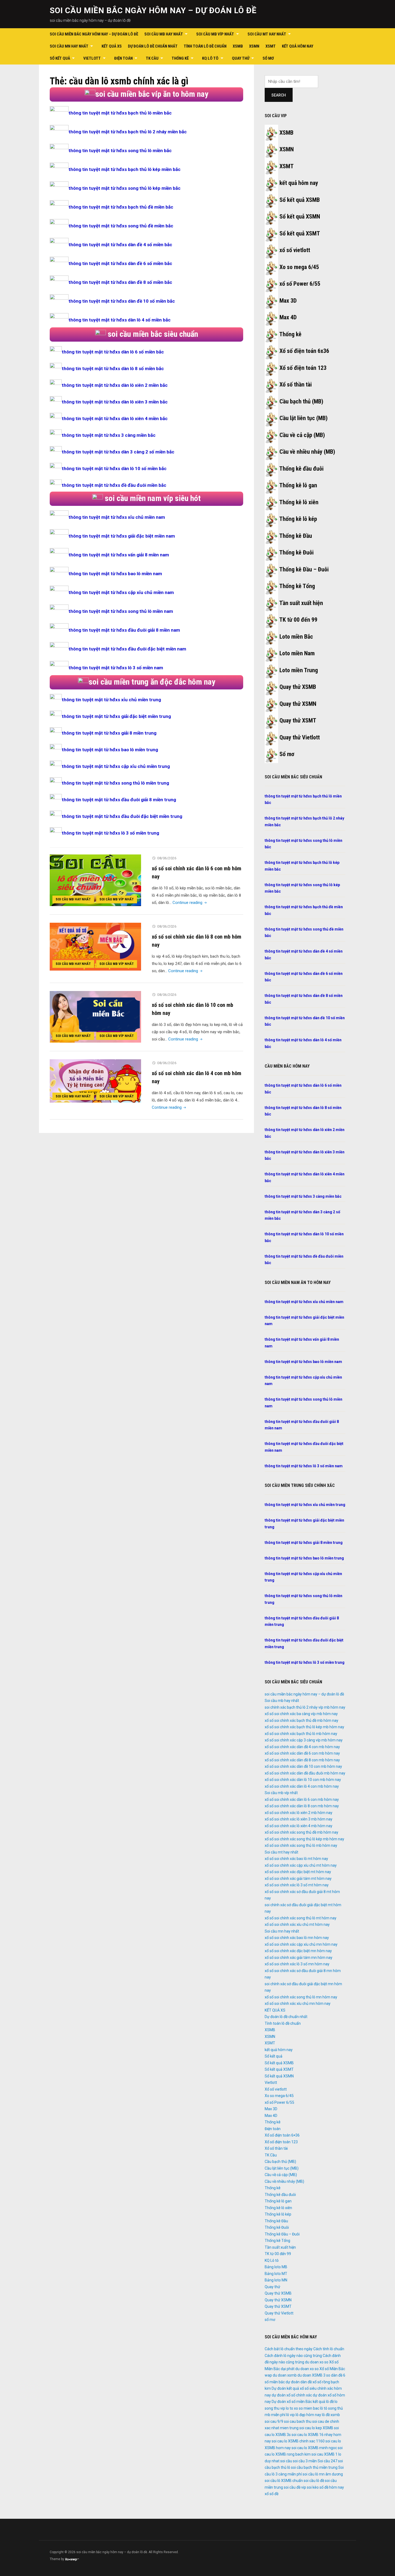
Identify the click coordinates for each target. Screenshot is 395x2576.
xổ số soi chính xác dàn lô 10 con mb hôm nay (303, 1780)
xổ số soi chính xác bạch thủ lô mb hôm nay (301, 1734)
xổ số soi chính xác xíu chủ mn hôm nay (298, 2003)
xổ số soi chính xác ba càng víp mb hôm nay (301, 1714)
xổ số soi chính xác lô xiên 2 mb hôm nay (299, 1813)
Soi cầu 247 (327, 2461)
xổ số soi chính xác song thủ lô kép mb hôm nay (304, 1839)
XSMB (238, 46)
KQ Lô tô (210, 58)
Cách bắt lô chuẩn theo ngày (289, 2349)
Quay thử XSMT (298, 720)
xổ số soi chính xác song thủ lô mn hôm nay (301, 1997)
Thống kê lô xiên (299, 502)
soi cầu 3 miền (305, 2461)
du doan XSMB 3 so (314, 2375)
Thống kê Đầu (296, 536)
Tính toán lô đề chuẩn (205, 46)
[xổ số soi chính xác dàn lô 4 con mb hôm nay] (95, 1081)
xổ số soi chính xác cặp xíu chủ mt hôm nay (301, 1865)
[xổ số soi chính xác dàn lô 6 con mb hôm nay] (95, 880)
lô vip (290, 2415)
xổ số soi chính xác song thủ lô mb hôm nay (301, 1845)
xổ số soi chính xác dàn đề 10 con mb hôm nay (303, 1766)
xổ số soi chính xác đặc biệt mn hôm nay (298, 1951)
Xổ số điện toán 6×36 (282, 2135)
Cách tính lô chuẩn (329, 2349)
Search (279, 95)
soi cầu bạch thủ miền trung (314, 2467)
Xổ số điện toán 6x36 (304, 351)
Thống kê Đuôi (296, 552)
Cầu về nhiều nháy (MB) (307, 452)
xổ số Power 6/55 (300, 284)
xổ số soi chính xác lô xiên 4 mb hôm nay (299, 1826)
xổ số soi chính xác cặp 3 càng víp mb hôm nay (304, 1740)
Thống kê (180, 58)
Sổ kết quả (60, 58)
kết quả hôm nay (298, 46)
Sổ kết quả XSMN (300, 217)
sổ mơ (268, 58)
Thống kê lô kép (298, 519)
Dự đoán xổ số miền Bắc (292, 2402)
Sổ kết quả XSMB (300, 200)
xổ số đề (272, 2494)
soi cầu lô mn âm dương (323, 2474)
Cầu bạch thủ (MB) (301, 401)
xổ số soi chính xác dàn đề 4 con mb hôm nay (302, 1747)
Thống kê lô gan (298, 485)
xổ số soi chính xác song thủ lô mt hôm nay (301, 1918)
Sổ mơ (287, 754)
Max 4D (288, 317)
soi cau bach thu (298, 2421)
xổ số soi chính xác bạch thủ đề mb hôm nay (301, 1720)
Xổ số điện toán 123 (303, 368)
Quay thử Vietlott (300, 737)
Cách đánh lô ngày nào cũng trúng (293, 2356)
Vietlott (92, 58)
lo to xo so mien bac (303, 2408)
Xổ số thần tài (296, 384)
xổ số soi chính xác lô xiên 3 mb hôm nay (299, 1819)
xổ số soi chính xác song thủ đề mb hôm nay (301, 1832)
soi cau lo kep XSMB (316, 2428)
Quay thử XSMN (298, 704)
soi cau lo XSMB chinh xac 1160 (298, 2441)
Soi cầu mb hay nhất (164, 34)
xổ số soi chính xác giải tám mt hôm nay (298, 1879)
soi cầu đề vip (295, 2487)
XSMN (254, 46)
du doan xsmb (285, 2375)
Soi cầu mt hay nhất (267, 34)
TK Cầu (152, 58)
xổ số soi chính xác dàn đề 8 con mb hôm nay (302, 1760)
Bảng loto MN (276, 2280)
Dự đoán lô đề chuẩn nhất (153, 46)
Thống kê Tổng (297, 586)
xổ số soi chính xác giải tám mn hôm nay (299, 1958)
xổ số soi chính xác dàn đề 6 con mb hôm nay (302, 1753)
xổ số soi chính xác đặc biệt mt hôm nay (298, 1872)
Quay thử (241, 58)
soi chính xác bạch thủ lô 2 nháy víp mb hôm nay (305, 1707)
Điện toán (123, 58)
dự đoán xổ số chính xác (292, 2395)
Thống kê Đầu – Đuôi (304, 569)
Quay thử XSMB (298, 687)
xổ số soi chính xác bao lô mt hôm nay (296, 1859)
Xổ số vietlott (276, 2089)
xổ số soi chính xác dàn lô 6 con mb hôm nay (302, 1799)
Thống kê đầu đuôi (301, 469)
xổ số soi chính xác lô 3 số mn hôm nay (297, 1964)
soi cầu (286, 2461)
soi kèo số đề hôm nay (325, 2487)
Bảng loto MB (276, 2267)
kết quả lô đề (323, 2402)
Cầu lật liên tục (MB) (304, 418)
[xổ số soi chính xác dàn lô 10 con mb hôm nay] (95, 1017)
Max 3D (288, 301)
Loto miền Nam (297, 653)
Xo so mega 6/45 (299, 267)
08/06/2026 (167, 858)
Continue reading (190, 903)
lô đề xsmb (331, 2415)
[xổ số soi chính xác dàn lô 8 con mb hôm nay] (95, 946)
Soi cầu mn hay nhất (69, 46)
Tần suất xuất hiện (301, 603)
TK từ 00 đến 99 (298, 620)
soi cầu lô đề (314, 2481)
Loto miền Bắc (296, 637)
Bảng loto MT (276, 2274)
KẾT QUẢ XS (112, 46)
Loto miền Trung (299, 670)
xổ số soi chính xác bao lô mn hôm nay (297, 1938)
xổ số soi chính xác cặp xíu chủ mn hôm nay (301, 1944)
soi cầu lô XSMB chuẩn (284, 2481)
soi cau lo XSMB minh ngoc (314, 2448)
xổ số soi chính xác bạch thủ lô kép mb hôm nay (304, 1727)
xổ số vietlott (295, 250)
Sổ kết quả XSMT (300, 233)
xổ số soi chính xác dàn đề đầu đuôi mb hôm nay (305, 1773)
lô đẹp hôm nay (308, 2415)
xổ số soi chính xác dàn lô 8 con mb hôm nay (302, 1806)
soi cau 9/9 (274, 2421)
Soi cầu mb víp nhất (215, 34)
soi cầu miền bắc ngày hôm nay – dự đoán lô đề (153, 10)
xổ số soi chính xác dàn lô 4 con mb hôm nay (302, 1786)
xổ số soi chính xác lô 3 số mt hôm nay (297, 1885)
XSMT (271, 46)
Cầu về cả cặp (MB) (302, 435)
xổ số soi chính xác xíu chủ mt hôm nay (297, 1924)
